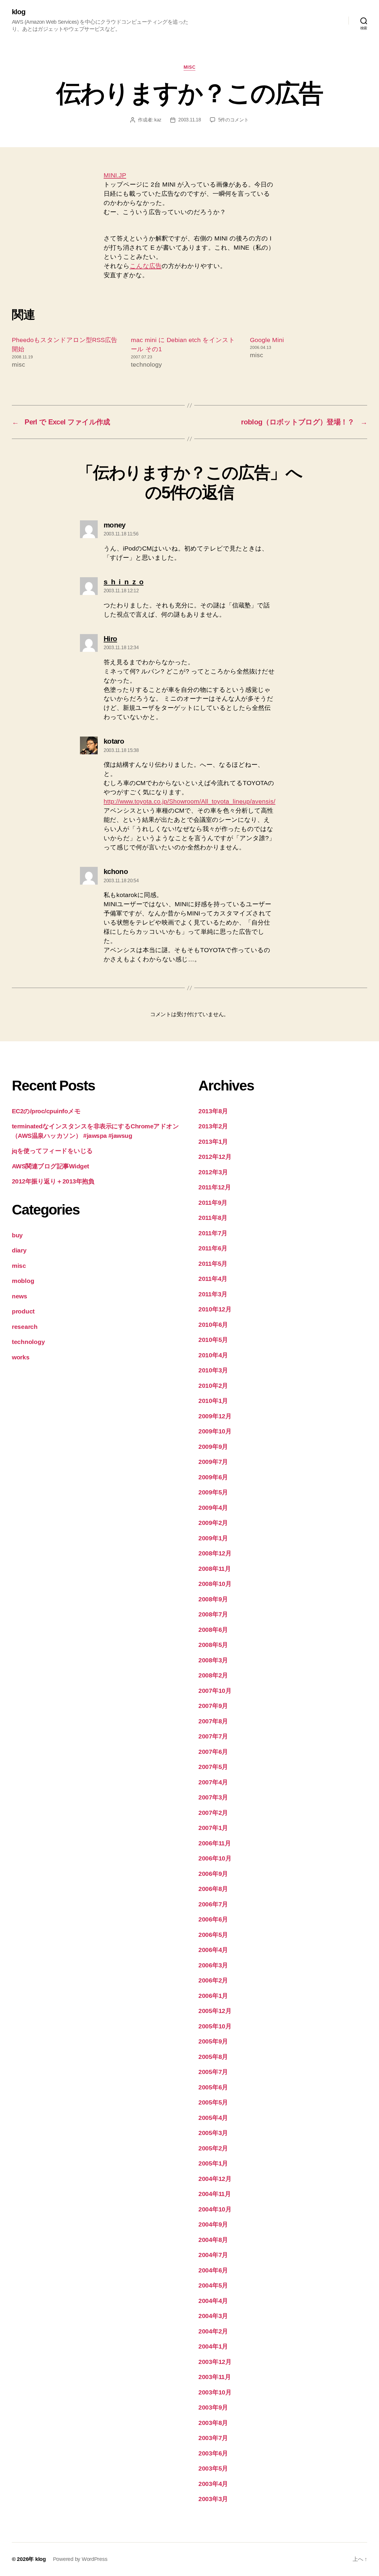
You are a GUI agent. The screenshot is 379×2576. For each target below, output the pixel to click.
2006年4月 (213, 1950)
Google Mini (267, 340)
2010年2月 (213, 1386)
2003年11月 (215, 2377)
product (23, 1311)
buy (17, 1235)
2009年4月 (213, 1508)
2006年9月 (213, 1874)
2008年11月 (215, 1569)
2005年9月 (213, 2041)
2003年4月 (213, 2484)
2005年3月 (213, 2133)
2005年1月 (213, 2163)
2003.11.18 (189, 120)
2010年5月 (213, 1340)
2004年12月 (215, 2179)
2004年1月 (213, 2346)
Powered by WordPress (80, 2559)
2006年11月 (215, 1843)
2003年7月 (213, 2438)
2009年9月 (213, 1447)
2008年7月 (213, 1614)
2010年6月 (213, 1325)
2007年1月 (213, 1828)
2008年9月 (213, 1599)
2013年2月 (213, 1126)
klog (19, 12)
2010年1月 (213, 1401)
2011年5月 (213, 1264)
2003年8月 (213, 2423)
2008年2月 (213, 1675)
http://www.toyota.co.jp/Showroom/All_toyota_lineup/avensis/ (189, 801)
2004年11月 (215, 2194)
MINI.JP (115, 175)
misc (189, 67)
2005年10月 (215, 2026)
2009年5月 (213, 1492)
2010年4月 (213, 1355)
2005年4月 (213, 2118)
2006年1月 (213, 1996)
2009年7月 (213, 1462)
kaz (158, 120)
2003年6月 (213, 2453)
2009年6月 (213, 1477)
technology (28, 1342)
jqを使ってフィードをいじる (52, 1151)
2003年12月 (215, 2362)
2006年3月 (213, 1965)
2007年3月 (213, 1797)
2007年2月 (213, 1813)
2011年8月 (213, 1218)
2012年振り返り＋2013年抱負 (53, 1181)
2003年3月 (213, 2499)
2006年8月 (213, 1889)
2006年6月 (213, 1919)
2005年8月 (213, 2057)
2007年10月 (215, 1691)
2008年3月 (213, 1660)
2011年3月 (213, 1294)
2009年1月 (213, 1538)
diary (19, 1250)
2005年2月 (213, 2148)
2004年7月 (213, 2255)
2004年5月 (213, 2285)
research (25, 1327)
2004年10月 (215, 2209)
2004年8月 (213, 2240)
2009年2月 (213, 1523)
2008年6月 (213, 1630)
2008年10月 (215, 1584)
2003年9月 (213, 2407)
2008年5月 (213, 1645)
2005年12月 (215, 2011)
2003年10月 (215, 2392)
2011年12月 (215, 1187)
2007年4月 (213, 1782)
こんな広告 (146, 266)
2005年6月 (213, 2087)
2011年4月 (213, 1279)
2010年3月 (213, 1370)
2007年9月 (213, 1706)
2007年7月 (213, 1736)
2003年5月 (213, 2468)
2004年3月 (213, 2316)
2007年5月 (213, 1767)
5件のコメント (233, 120)
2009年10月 (215, 1431)
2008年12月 (215, 1553)
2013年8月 (213, 1111)
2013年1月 (213, 1142)
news (20, 1296)
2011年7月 (213, 1233)
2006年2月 (213, 1980)
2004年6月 (213, 2270)
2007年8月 (213, 1721)
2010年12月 (215, 1309)
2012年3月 (213, 1172)
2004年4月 (213, 2301)
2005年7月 (213, 2072)
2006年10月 (215, 1858)
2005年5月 (213, 2102)
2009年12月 (215, 1416)
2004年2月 (213, 2331)
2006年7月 (213, 1904)
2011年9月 (213, 1203)
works (21, 1357)
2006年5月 (213, 1935)
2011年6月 (213, 1248)
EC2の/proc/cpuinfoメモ (46, 1111)
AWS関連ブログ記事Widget (50, 1166)
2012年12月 (215, 1157)
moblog (23, 1281)
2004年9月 (213, 2224)
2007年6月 (213, 1752)
